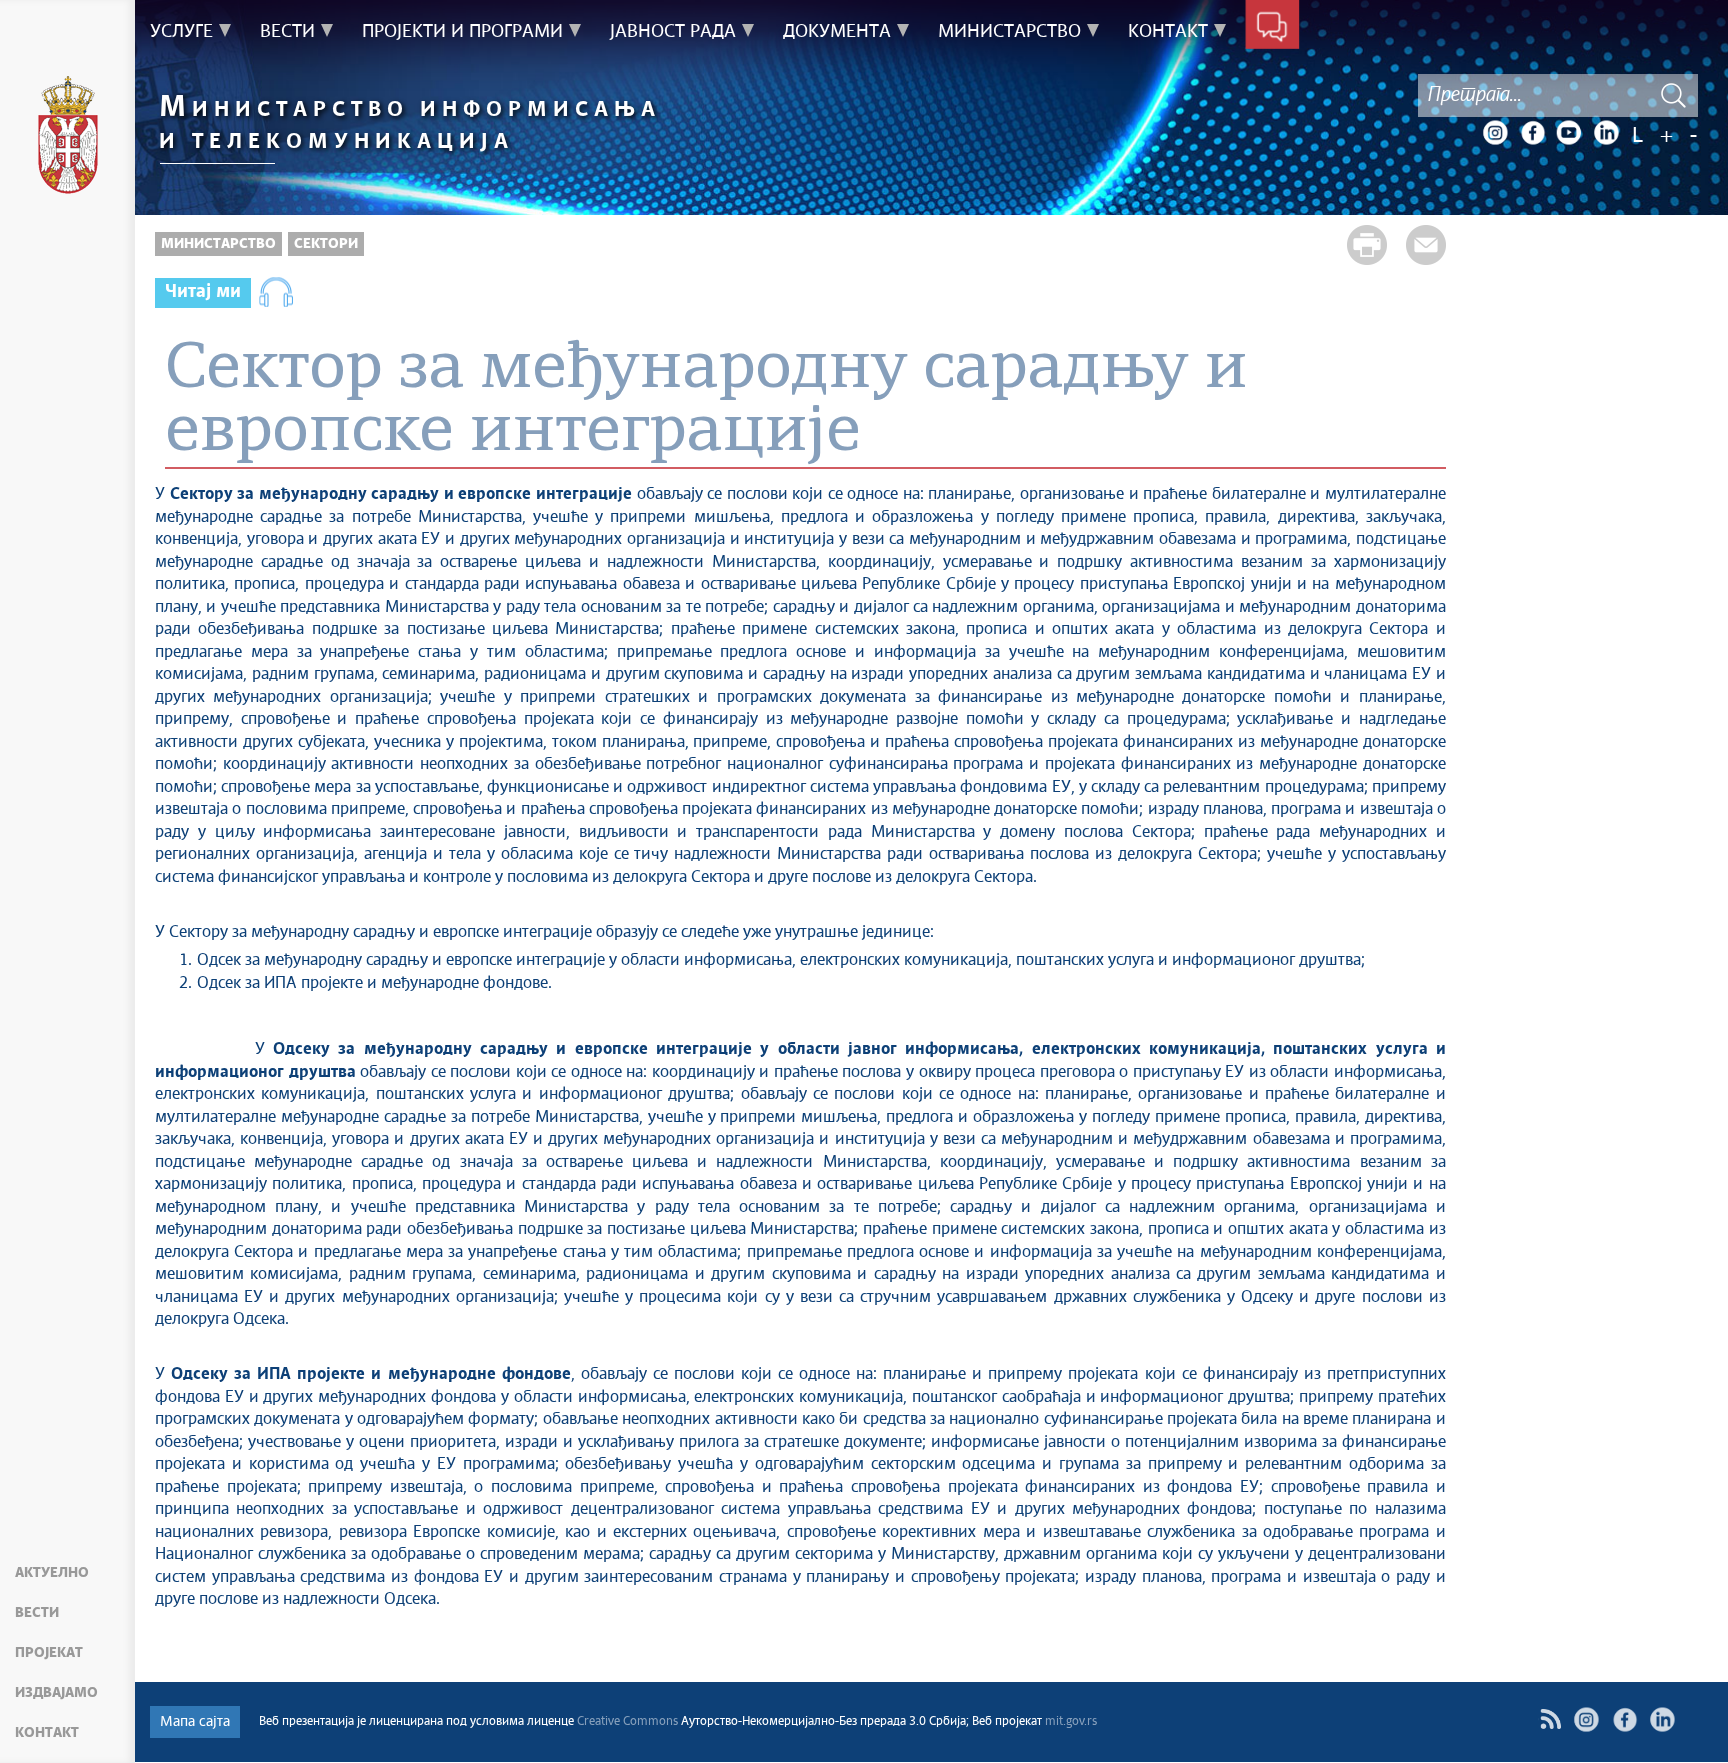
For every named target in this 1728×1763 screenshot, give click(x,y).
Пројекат (49, 1653)
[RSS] (1550, 1719)
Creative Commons (627, 1722)
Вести (37, 1613)
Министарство (218, 244)
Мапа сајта (195, 1722)
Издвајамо (56, 1693)
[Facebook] (1532, 133)
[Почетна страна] (68, 138)
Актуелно (52, 1573)
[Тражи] (1673, 95)
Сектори (326, 244)
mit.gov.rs (1071, 1722)
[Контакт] (1272, 28)
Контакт (47, 1733)
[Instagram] (1495, 133)
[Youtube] (1569, 133)
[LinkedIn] (1606, 133)
